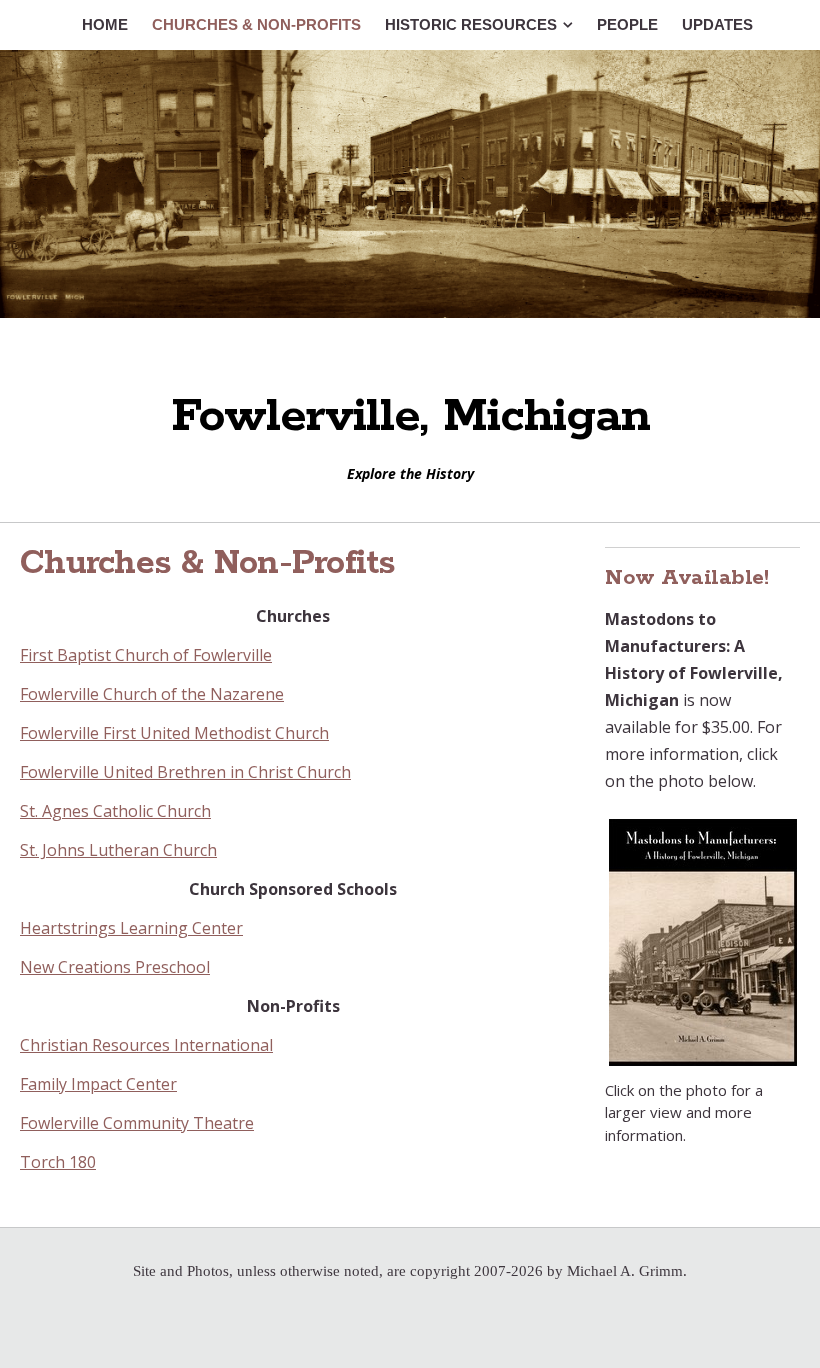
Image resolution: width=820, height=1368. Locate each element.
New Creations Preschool (115, 967)
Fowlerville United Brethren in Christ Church (185, 772)
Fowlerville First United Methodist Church (174, 733)
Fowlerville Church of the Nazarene (152, 694)
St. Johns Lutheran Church (118, 850)
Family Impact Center (98, 1084)
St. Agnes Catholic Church (115, 811)
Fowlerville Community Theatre (137, 1123)
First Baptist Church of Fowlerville (146, 655)
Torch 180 (58, 1162)
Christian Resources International (146, 1045)
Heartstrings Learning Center (131, 928)
